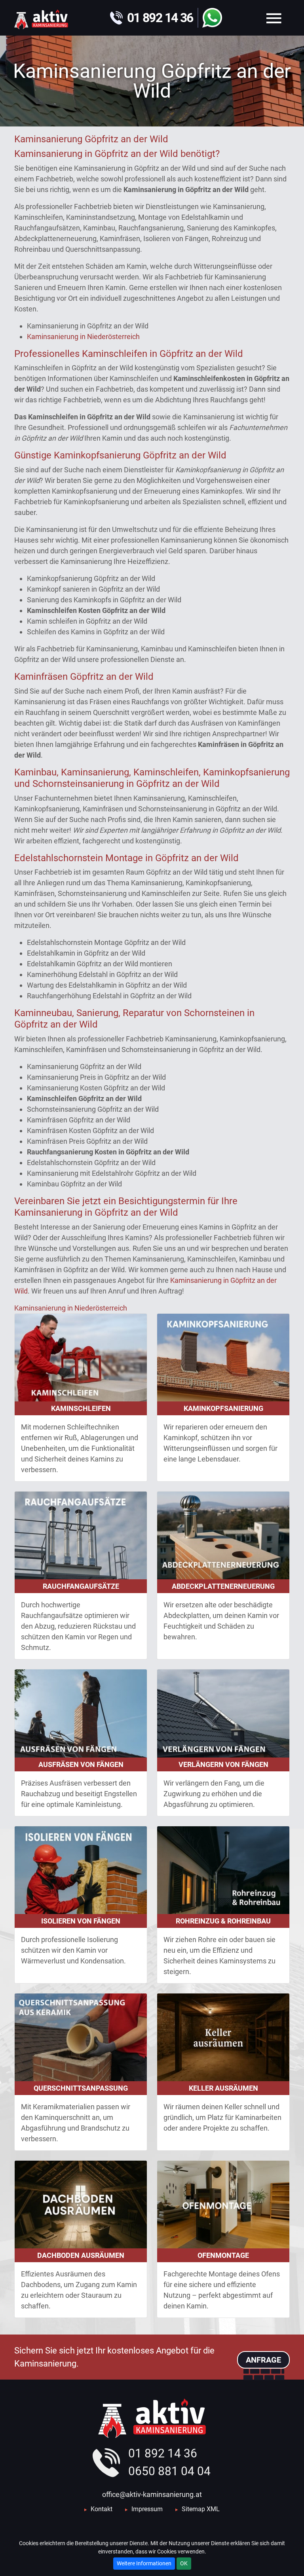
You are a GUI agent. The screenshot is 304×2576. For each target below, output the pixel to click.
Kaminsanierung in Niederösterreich (83, 337)
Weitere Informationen (144, 2563)
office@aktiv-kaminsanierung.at (152, 2494)
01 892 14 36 (163, 2453)
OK (184, 2563)
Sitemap (193, 2509)
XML (213, 2509)
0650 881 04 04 (169, 2471)
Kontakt (102, 2509)
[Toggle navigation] (274, 18)
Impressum (147, 2509)
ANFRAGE (263, 2360)
